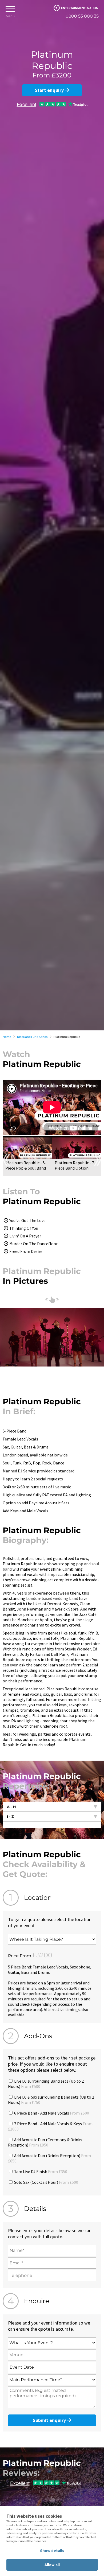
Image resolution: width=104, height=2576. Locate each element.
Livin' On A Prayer (25, 1236)
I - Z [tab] (10, 1817)
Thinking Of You (24, 1228)
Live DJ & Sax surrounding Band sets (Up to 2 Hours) (51, 2100)
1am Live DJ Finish (40, 2172)
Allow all (52, 2565)
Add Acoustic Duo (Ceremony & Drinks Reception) (45, 2142)
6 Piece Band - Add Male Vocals (51, 2113)
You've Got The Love (27, 1220)
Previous (6, 1160)
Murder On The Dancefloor (33, 1244)
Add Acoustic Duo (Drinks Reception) (49, 2158)
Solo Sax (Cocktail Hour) (46, 2182)
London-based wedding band (52, 1598)
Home (7, 1037)
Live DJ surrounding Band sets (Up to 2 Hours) (46, 2084)
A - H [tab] (11, 1807)
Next (98, 1160)
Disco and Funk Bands (32, 1037)
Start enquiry (50, 90)
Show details (52, 2551)
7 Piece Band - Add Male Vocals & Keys (50, 2126)
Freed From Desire (26, 1251)
